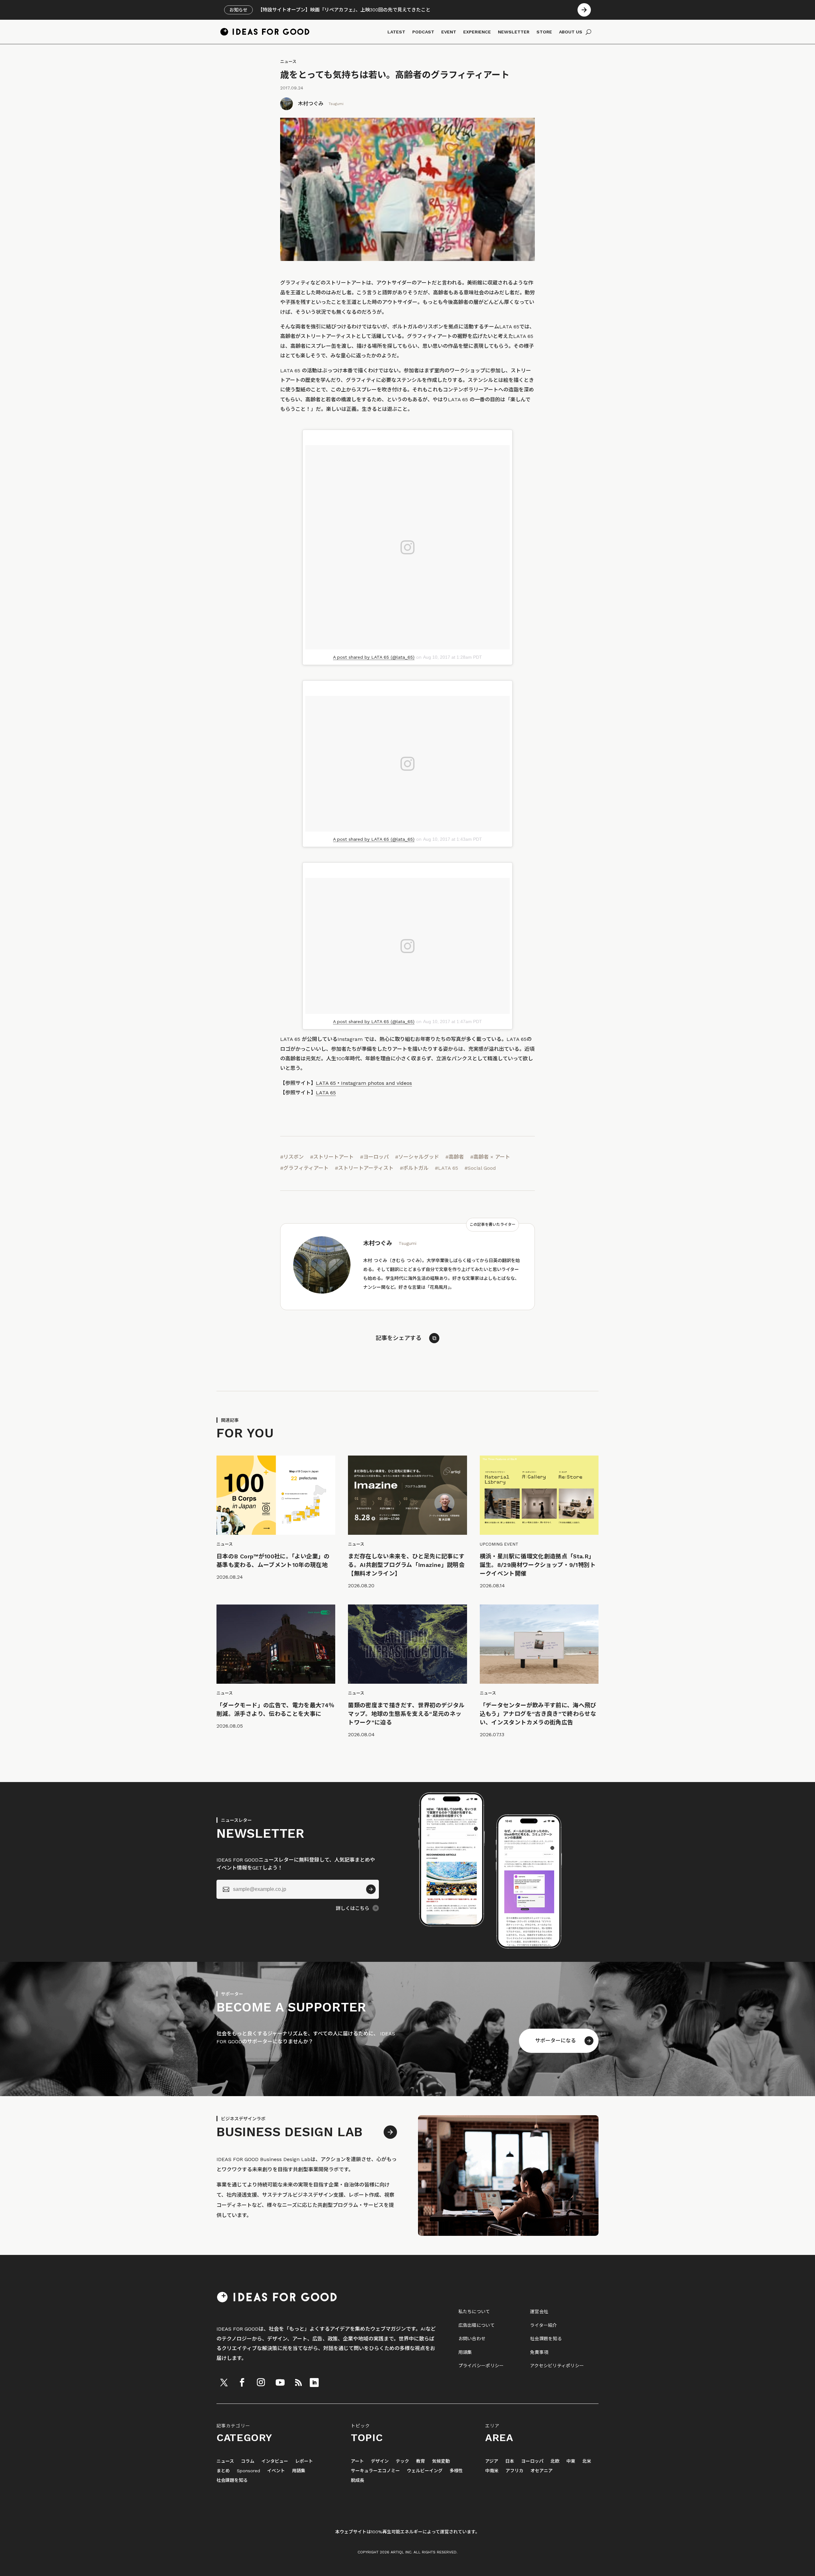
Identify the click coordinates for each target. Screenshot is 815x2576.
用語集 (465, 2352)
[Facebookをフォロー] (242, 2383)
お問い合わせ (472, 2339)
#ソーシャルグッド (417, 1157)
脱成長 (358, 2480)
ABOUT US (571, 32)
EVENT (449, 32)
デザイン (380, 2461)
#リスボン (292, 1157)
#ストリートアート (332, 1157)
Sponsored (248, 2471)
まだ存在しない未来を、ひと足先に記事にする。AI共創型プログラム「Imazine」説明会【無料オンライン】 (406, 1565)
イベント (276, 2471)
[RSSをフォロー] (298, 2383)
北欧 (555, 2461)
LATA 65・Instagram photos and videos (364, 1083)
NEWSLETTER (514, 32)
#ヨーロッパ (374, 1157)
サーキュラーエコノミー (375, 2471)
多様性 (456, 2471)
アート (357, 2461)
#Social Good (480, 1168)
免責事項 (539, 2352)
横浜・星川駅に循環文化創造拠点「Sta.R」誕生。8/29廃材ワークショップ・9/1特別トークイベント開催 (538, 1565)
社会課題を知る (546, 2339)
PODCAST (423, 32)
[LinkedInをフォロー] (314, 2383)
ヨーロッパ (532, 2461)
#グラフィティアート (304, 1168)
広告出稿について (477, 2325)
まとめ (223, 2471)
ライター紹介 (544, 2325)
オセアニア (542, 2471)
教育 (421, 2461)
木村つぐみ (311, 104)
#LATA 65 (446, 1168)
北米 (587, 2461)
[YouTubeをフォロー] (280, 2383)
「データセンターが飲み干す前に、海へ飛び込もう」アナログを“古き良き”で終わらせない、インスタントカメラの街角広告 (538, 1714)
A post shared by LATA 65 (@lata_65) (374, 657)
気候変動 (441, 2461)
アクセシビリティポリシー (557, 2366)
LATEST (396, 32)
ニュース (288, 62)
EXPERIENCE (477, 32)
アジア (492, 2461)
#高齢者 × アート (490, 1157)
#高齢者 (455, 1157)
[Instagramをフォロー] (261, 2383)
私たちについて (474, 2312)
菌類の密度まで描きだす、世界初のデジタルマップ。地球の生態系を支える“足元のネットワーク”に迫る (406, 1714)
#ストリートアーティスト (364, 1168)
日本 (510, 2461)
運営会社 (539, 2312)
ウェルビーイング (425, 2471)
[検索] (588, 32)
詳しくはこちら (353, 1908)
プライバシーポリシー (481, 2366)
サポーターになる (556, 2041)
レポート (304, 2461)
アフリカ (514, 2471)
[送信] (371, 1889)
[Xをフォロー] (224, 2383)
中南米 (492, 2471)
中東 (571, 2461)
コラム (248, 2461)
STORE (544, 32)
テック (402, 2461)
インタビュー (275, 2461)
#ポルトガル (414, 1168)
